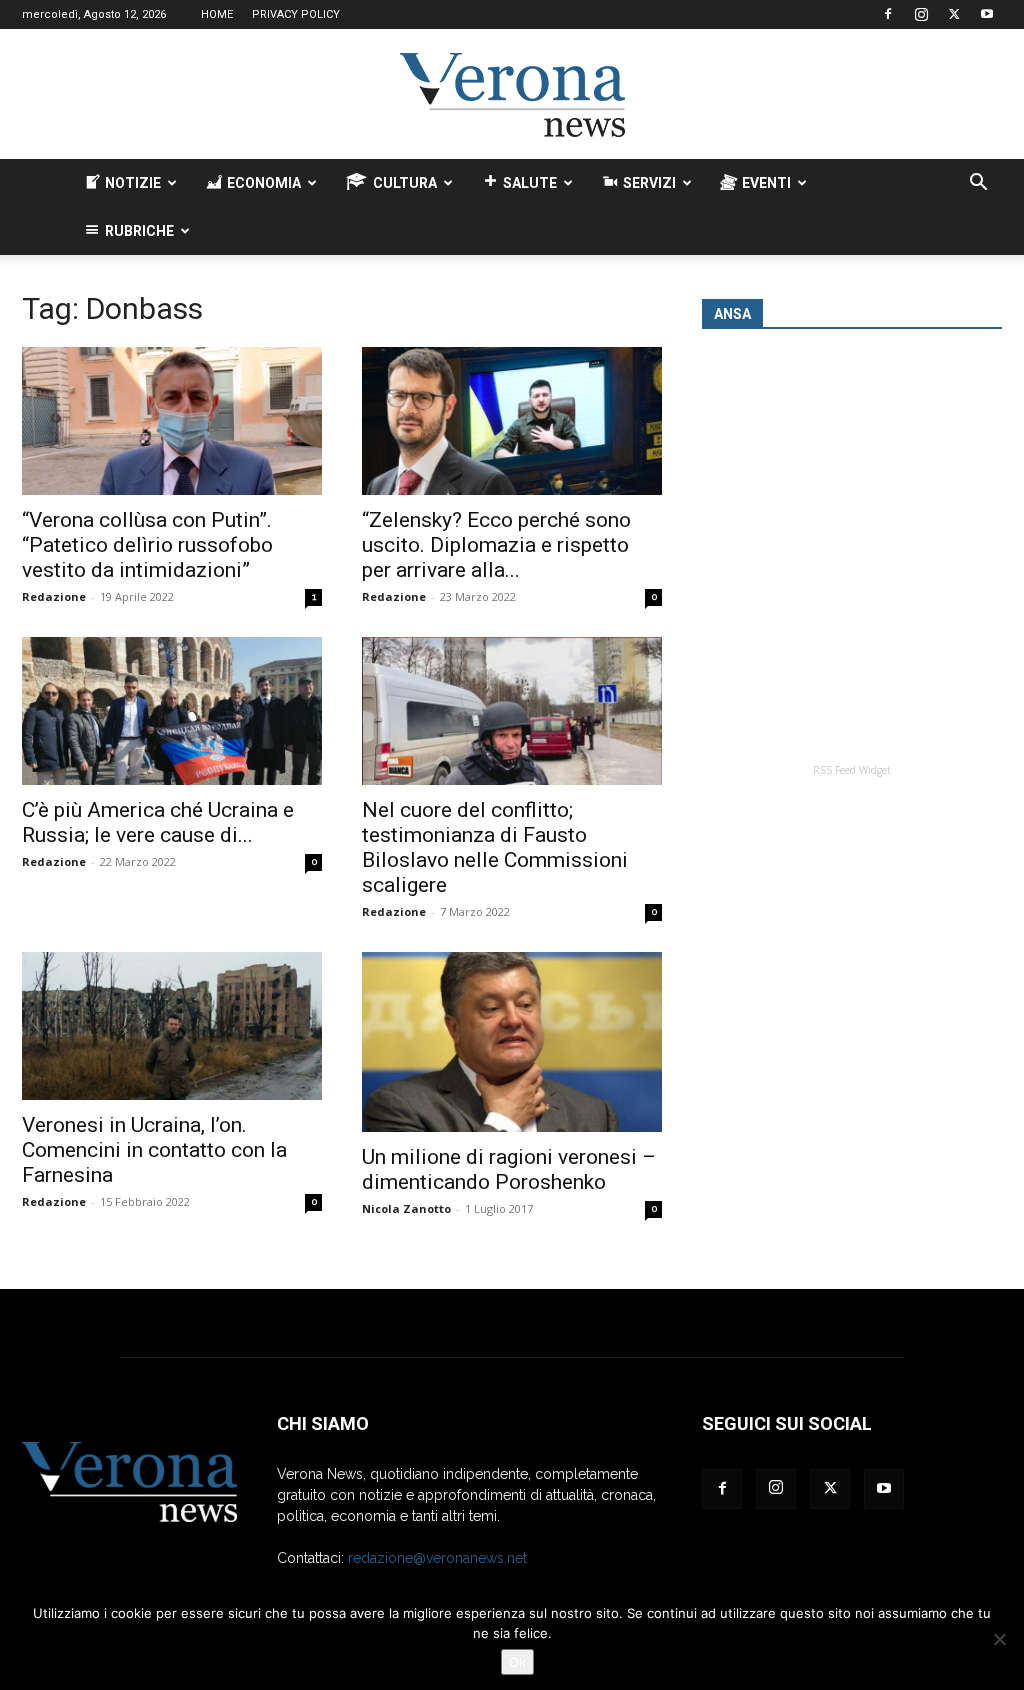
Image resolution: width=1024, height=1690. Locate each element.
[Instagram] (921, 14)
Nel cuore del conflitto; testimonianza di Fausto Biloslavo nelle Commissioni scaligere (495, 847)
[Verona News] (512, 95)
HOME (217, 14)
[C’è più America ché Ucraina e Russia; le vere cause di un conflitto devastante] (172, 711)
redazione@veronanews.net (437, 1558)
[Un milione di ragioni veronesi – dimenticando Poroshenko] (512, 1042)
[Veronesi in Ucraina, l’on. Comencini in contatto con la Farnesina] (172, 1026)
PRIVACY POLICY (296, 14)
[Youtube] (987, 14)
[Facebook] (888, 14)
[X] (954, 14)
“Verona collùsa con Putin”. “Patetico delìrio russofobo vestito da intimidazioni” (147, 545)
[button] (978, 184)
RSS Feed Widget (852, 770)
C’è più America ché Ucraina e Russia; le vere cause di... (158, 822)
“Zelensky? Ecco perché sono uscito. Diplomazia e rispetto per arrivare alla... (496, 545)
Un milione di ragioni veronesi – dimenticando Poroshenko (509, 1169)
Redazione (54, 596)
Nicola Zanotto (406, 1208)
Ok (517, 1662)
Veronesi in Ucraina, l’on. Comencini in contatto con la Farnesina (154, 1150)
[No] (999, 1639)
